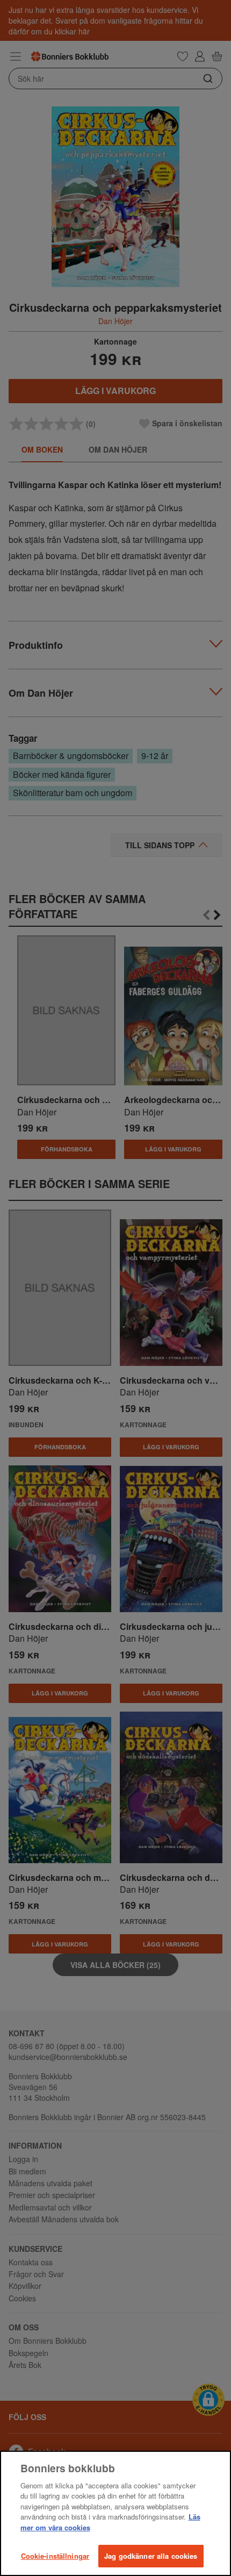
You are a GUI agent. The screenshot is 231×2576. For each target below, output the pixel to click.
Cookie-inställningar (55, 2556)
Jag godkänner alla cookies (151, 2556)
